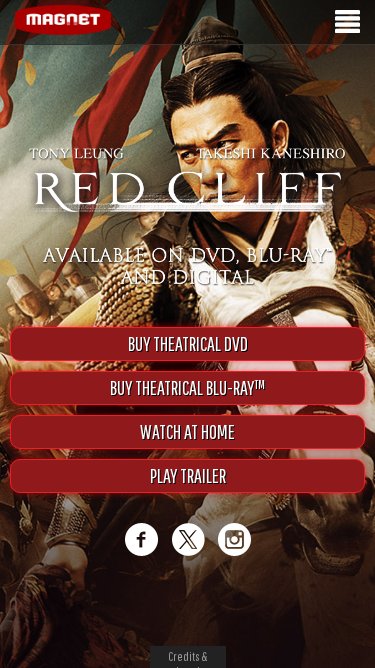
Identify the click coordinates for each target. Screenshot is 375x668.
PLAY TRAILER (188, 496)
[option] (187, 77)
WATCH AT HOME (187, 452)
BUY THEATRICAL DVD (188, 364)
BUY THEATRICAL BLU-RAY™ (187, 408)
